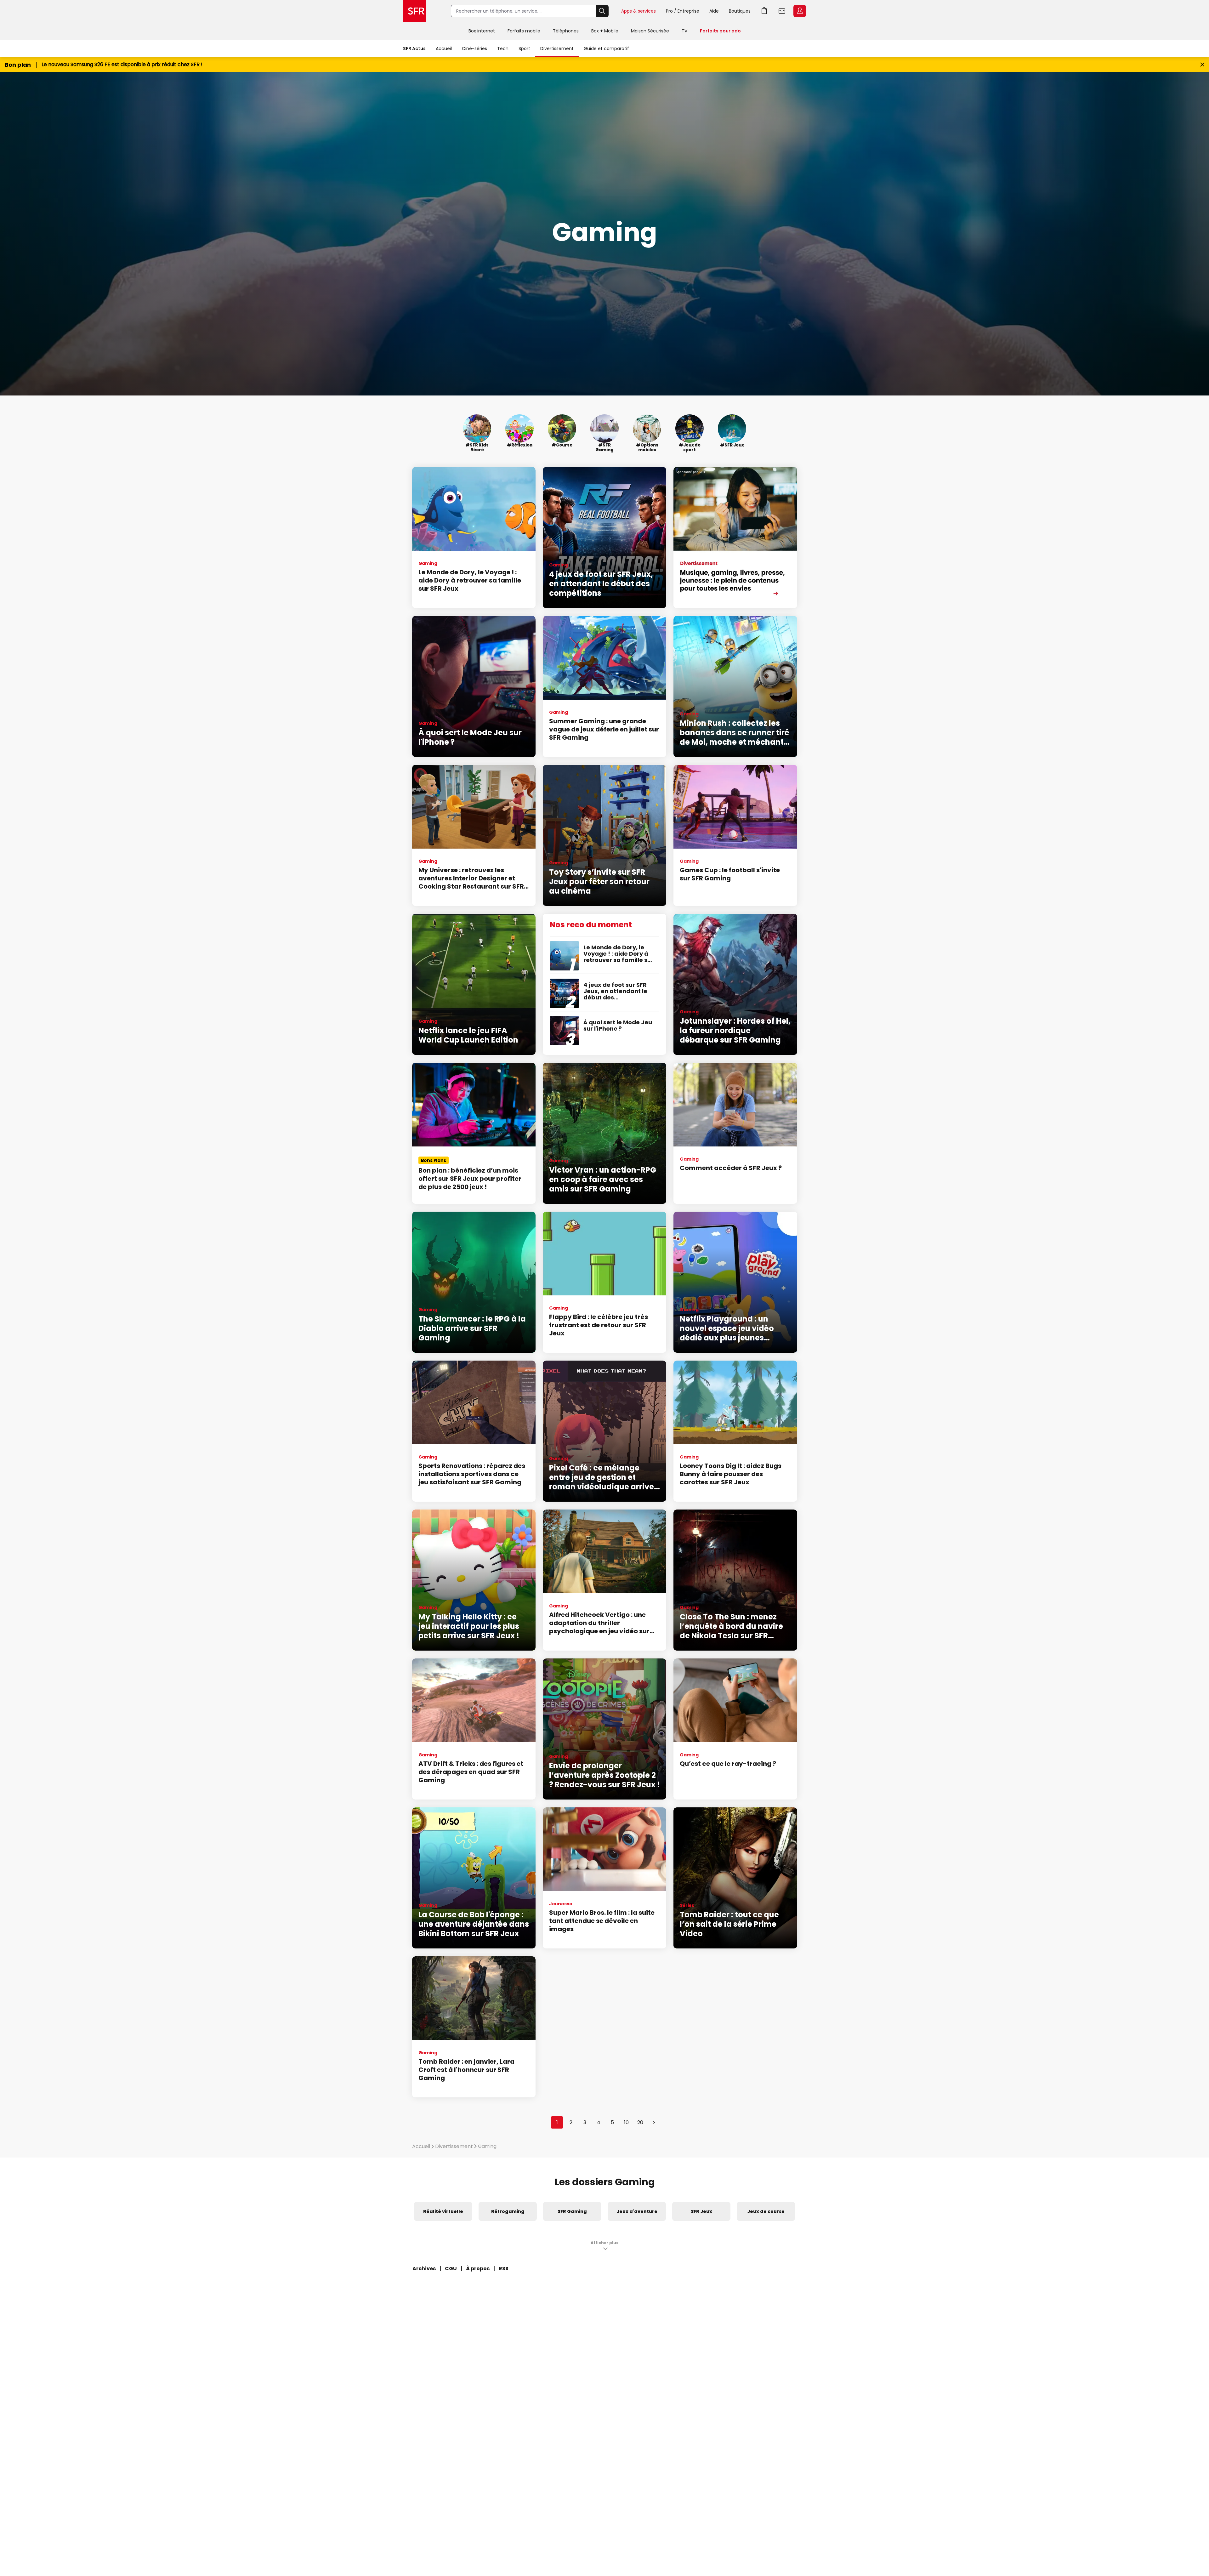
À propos (478, 2269)
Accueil (444, 48)
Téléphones (566, 31)
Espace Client (800, 11)
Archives (424, 2269)
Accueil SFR (414, 11)
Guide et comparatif (606, 48)
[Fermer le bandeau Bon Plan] (1202, 65)
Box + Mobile (605, 31)
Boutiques (740, 11)
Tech (503, 48)
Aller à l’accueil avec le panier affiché (764, 11)
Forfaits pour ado (720, 31)
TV (684, 31)
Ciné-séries (474, 48)
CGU (451, 2269)
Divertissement (557, 48)
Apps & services (639, 11)
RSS (504, 2269)
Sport (524, 48)
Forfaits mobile (524, 31)
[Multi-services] (735, 537)
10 (626, 2122)
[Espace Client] (799, 11)
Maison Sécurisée (650, 31)
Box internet (482, 31)
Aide (714, 11)
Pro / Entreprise (683, 11)
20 (640, 2122)
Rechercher (602, 11)
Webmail (782, 11)
